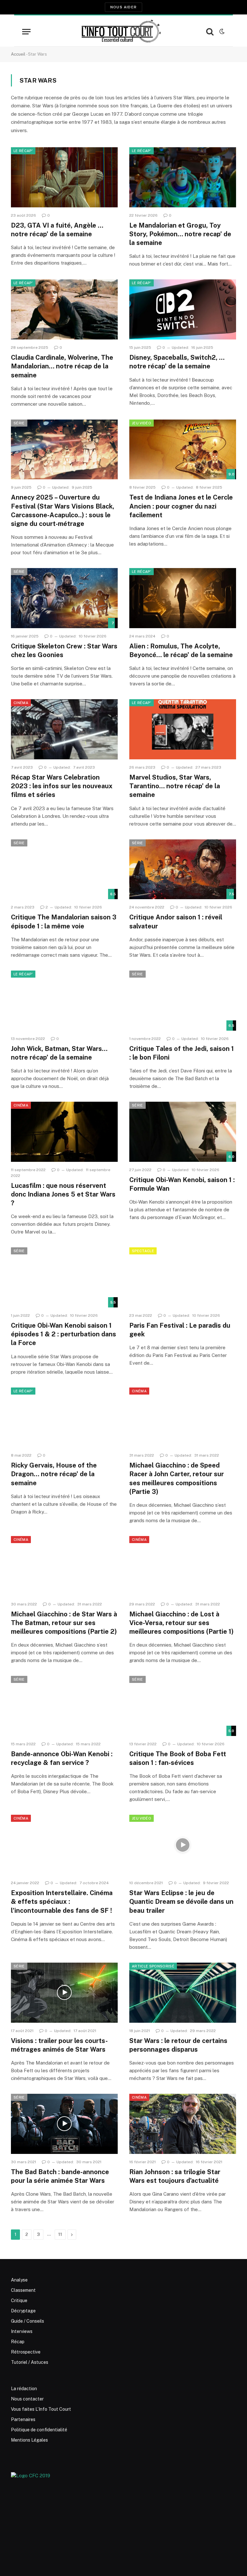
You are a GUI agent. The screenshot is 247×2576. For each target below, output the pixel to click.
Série (19, 423)
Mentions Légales (29, 2440)
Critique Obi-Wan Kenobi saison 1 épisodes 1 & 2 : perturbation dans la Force (64, 1334)
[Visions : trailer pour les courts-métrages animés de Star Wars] (64, 1993)
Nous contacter (27, 2399)
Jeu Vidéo (142, 423)
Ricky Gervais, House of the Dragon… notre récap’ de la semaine (54, 1474)
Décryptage (23, 2311)
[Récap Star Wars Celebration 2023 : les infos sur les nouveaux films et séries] (64, 729)
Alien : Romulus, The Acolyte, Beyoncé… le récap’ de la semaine (181, 651)
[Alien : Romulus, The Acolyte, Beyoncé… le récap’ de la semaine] (183, 598)
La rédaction (24, 2389)
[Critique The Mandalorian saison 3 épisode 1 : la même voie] (64, 869)
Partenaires (23, 2419)
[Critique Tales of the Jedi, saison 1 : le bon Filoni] (183, 1001)
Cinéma (21, 703)
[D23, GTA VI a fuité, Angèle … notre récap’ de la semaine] (64, 177)
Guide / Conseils (27, 2321)
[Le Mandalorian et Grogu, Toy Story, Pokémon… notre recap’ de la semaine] (183, 177)
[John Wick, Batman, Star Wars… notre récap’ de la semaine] (64, 1001)
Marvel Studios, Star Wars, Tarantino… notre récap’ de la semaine (175, 786)
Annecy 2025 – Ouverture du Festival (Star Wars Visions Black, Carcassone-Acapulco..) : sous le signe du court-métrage (63, 511)
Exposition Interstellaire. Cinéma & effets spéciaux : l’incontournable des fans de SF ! (62, 1902)
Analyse (19, 2280)
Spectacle (143, 1251)
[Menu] (26, 32)
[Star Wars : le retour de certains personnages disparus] (183, 1993)
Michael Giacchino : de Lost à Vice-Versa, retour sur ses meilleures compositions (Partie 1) (181, 1623)
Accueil (18, 54)
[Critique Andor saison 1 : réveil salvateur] (183, 869)
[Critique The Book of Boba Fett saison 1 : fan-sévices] (183, 1706)
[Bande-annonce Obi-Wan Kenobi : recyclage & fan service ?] (64, 1706)
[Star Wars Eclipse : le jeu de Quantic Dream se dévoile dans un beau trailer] (183, 1845)
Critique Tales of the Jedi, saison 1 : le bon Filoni (182, 1053)
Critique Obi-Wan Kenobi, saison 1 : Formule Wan (182, 1184)
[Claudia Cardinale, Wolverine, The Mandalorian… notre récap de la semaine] (64, 309)
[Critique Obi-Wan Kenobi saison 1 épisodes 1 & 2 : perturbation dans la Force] (64, 1277)
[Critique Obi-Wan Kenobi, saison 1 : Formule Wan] (183, 1132)
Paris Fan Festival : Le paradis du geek (180, 1330)
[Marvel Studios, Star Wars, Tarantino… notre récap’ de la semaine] (183, 729)
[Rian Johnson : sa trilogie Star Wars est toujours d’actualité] (183, 2124)
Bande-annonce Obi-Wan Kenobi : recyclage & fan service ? (62, 1758)
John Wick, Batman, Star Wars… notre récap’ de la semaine (59, 1053)
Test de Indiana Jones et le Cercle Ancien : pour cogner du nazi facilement (181, 506)
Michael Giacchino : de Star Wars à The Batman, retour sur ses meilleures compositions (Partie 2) (64, 1623)
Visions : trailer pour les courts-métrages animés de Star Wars (59, 2045)
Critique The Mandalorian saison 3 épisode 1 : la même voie (64, 922)
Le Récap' (23, 151)
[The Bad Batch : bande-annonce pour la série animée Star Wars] (64, 2124)
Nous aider (123, 7)
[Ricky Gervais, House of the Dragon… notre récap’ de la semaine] (64, 1418)
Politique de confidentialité (39, 2430)
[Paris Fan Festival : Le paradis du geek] (183, 1277)
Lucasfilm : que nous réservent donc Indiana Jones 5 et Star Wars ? (63, 1194)
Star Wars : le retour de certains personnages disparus (178, 2045)
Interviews (22, 2331)
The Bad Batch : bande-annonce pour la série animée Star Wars (60, 2176)
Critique (19, 2300)
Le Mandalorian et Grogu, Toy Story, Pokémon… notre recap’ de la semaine (180, 234)
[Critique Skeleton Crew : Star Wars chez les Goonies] (64, 598)
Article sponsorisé (153, 1966)
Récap (18, 2342)
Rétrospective (26, 2352)
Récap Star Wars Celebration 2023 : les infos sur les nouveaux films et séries (62, 786)
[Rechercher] (210, 32)
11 (60, 2234)
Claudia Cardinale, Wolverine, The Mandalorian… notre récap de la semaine (62, 366)
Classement (23, 2290)
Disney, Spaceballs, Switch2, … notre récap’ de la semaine (177, 362)
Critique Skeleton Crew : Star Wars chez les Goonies (64, 651)
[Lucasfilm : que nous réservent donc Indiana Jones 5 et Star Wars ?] (64, 1132)
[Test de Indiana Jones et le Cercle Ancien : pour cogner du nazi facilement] (183, 450)
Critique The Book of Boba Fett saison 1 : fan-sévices (178, 1758)
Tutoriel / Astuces (30, 2362)
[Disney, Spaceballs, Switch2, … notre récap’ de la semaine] (183, 309)
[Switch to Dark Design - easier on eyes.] (221, 32)
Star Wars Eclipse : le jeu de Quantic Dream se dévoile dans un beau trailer (181, 1902)
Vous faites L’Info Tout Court (41, 2409)
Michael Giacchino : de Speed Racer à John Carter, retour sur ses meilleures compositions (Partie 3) (177, 1478)
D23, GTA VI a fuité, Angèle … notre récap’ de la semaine (57, 230)
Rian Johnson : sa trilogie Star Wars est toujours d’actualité (175, 2176)
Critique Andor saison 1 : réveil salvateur (176, 922)
